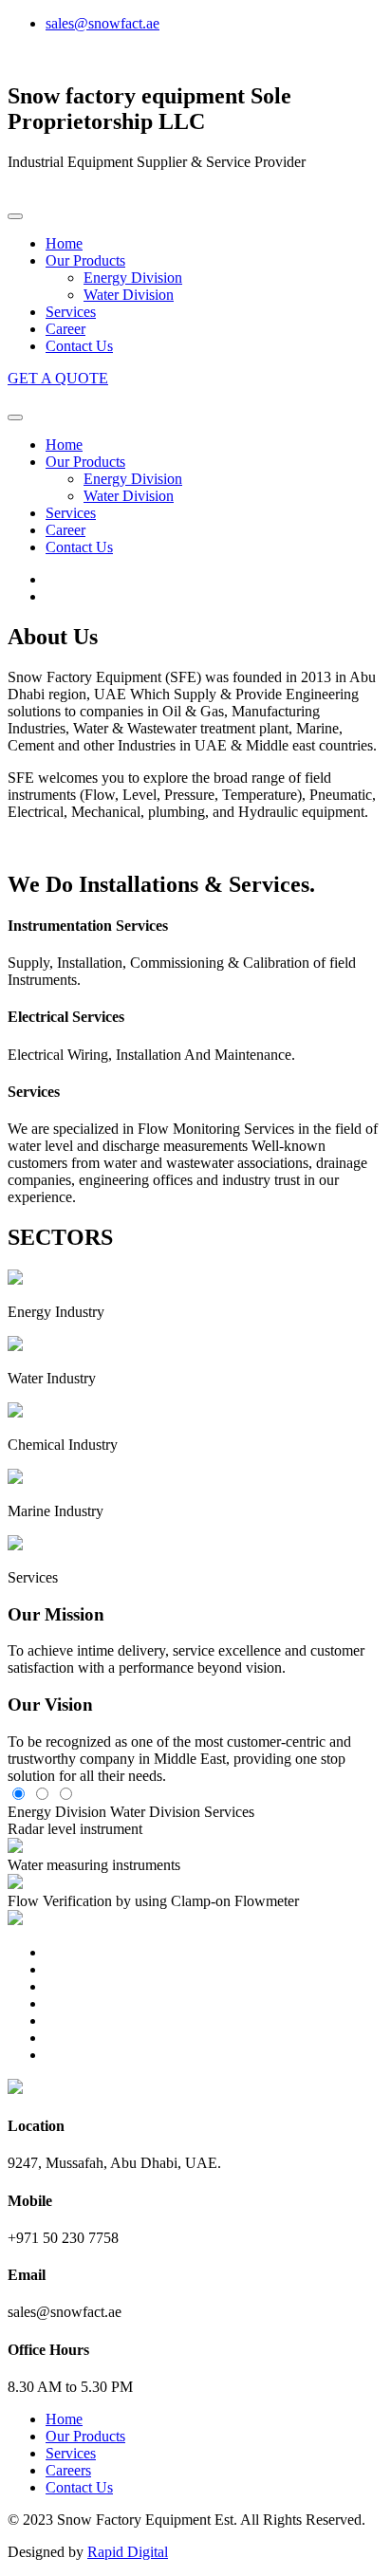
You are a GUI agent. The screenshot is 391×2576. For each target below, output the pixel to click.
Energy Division (133, 278)
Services (71, 312)
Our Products (85, 260)
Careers (68, 2470)
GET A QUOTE (58, 378)
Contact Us (79, 346)
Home (64, 243)
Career (65, 329)
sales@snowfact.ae (102, 23)
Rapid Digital (128, 2552)
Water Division (129, 295)
